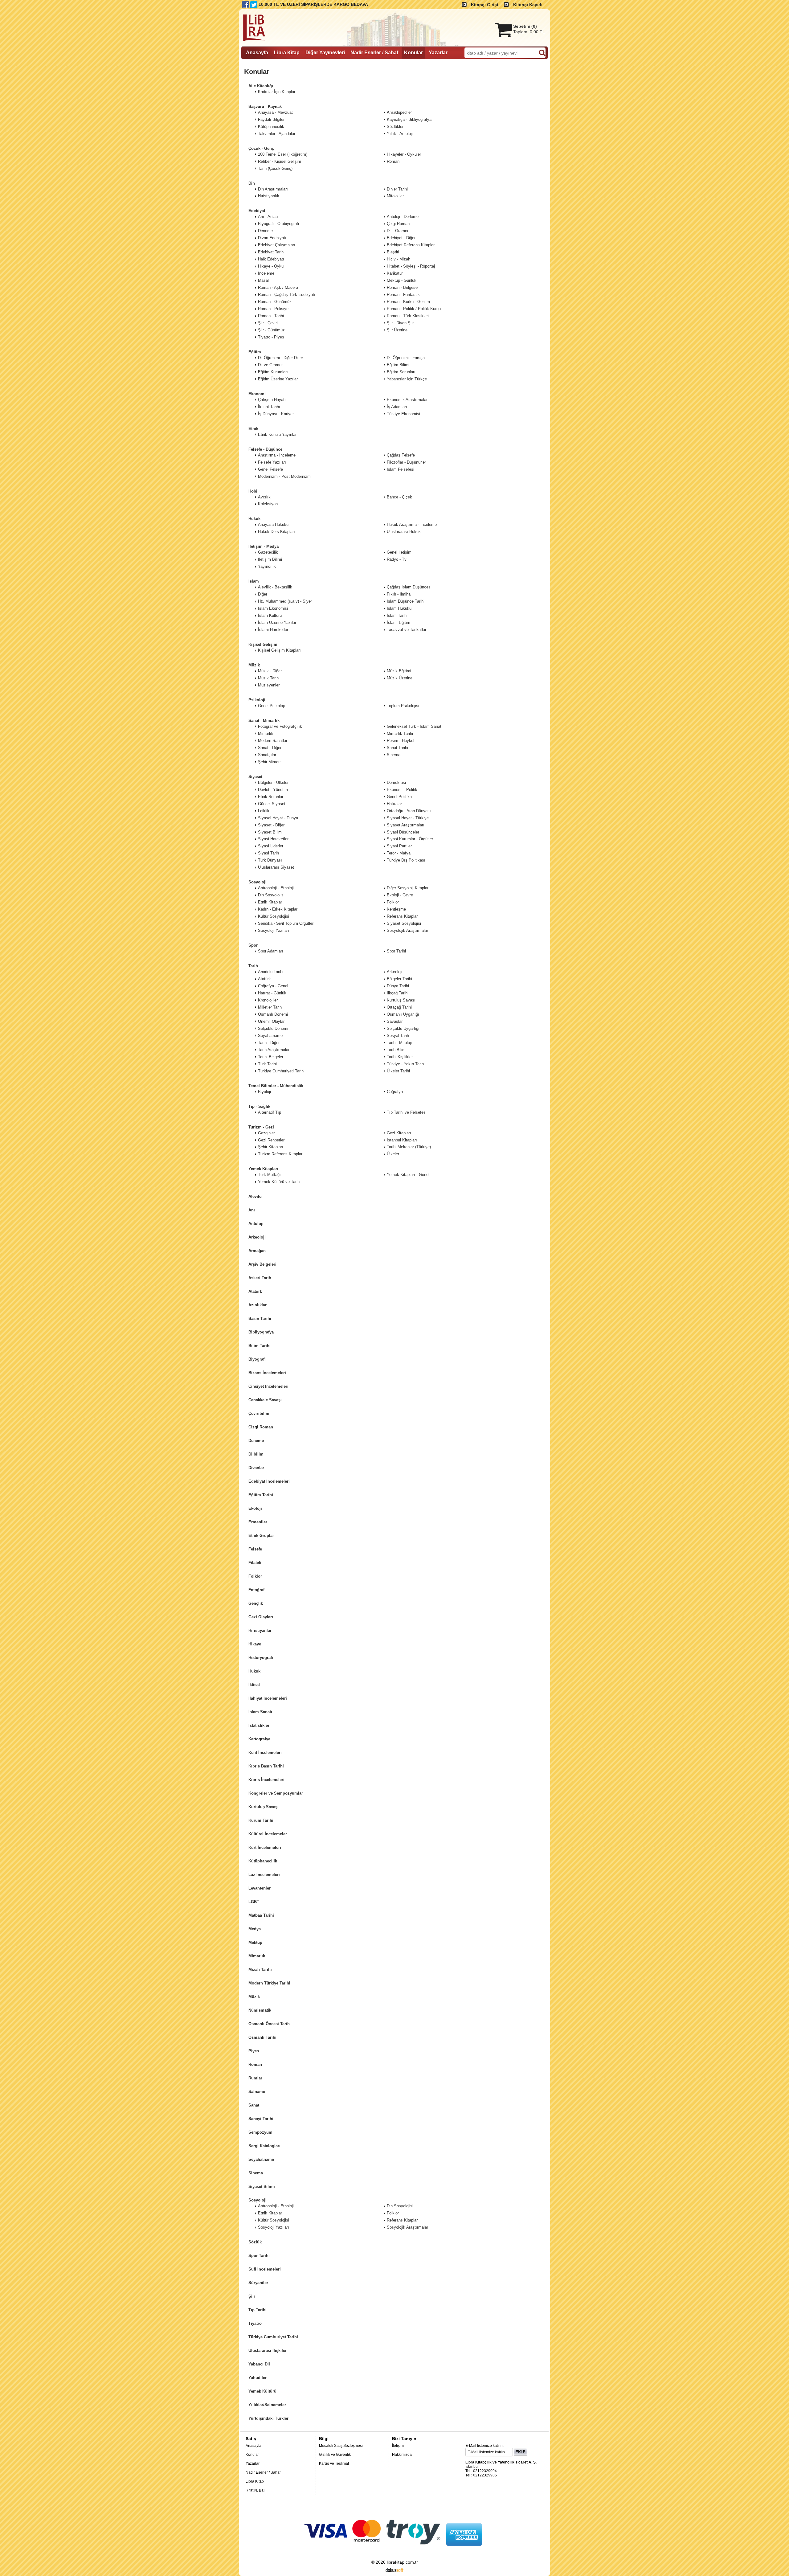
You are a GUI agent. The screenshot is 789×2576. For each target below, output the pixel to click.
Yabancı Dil (259, 2364)
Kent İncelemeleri (265, 1753)
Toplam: (529, 32)
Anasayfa (253, 2446)
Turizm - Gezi (261, 1127)
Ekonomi (257, 394)
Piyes (254, 2051)
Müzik (254, 665)
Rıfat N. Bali (256, 2490)
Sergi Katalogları (264, 2146)
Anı (252, 1210)
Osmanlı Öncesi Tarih (269, 2024)
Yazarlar (253, 2463)
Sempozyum (260, 2132)
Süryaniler (258, 2283)
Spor (253, 945)
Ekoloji (255, 1508)
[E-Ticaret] (394, 2570)
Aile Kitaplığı (261, 86)
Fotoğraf (256, 1590)
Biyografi (257, 1359)
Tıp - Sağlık (259, 1106)
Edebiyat (257, 211)
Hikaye (255, 1644)
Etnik (253, 429)
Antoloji (256, 1224)
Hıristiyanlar (260, 1630)
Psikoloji (257, 700)
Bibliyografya (261, 1332)
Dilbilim (256, 1454)
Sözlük (255, 2242)
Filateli (255, 1563)
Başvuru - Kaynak (265, 106)
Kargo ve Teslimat (334, 2463)
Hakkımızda (402, 2455)
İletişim (398, 2446)
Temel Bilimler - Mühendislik (276, 1086)
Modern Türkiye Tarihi (269, 1983)
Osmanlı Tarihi (262, 2037)
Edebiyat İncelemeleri (269, 1481)
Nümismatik (260, 2010)
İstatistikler (259, 1725)
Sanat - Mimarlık (264, 721)
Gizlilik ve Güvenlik (335, 2455)
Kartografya (259, 1739)
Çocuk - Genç (261, 148)
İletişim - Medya (264, 546)
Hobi (253, 491)
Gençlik (256, 1603)
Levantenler (260, 1888)
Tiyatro (255, 2323)
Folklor (255, 1576)
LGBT (254, 1902)
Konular (252, 2455)
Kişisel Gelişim (263, 644)
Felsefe (255, 1549)
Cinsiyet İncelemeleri (268, 1386)
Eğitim (255, 352)
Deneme (256, 1441)
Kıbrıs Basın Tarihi (266, 1766)
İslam (254, 581)
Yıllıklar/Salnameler (267, 2405)
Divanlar (256, 1468)
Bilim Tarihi (260, 1346)
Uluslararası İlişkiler (268, 2351)
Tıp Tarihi (258, 2310)
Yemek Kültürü (262, 2391)
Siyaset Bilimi (262, 2187)
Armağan (257, 1251)
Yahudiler (258, 2378)
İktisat (254, 1685)
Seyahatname (261, 2159)
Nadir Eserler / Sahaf (263, 2472)
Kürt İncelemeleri (265, 1847)
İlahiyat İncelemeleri (268, 1698)
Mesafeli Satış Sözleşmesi (341, 2446)
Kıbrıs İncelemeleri (266, 1780)
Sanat (254, 2105)
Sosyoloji (258, 882)
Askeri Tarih (260, 1278)
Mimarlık (257, 1956)
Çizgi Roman (261, 1427)
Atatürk (255, 1291)
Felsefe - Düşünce (265, 449)
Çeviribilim (259, 1413)
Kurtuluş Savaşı (264, 1807)
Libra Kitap (255, 2481)
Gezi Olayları (261, 1617)
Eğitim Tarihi (261, 1495)
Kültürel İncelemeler (268, 1834)
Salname (257, 2092)
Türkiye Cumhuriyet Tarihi (273, 2337)
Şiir (252, 2296)
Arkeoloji (257, 1237)
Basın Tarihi (260, 1319)
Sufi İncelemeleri (265, 2269)
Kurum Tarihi (261, 1820)
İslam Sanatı (260, 1712)
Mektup (255, 1942)
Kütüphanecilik (263, 1861)
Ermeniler (258, 1522)
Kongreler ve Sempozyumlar (276, 1793)
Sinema (256, 2173)
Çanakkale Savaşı (265, 1400)
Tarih (253, 966)
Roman (255, 2064)
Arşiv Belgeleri (262, 1264)
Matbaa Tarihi (261, 1915)
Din (252, 183)
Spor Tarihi (259, 2256)
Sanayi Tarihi (261, 2119)
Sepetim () (525, 26)
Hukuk (254, 519)
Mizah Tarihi (260, 1970)
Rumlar (255, 2078)
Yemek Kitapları (263, 1169)
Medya (255, 1929)
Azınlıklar (258, 1305)
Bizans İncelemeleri (267, 1373)
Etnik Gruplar (261, 1536)
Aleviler (256, 1196)
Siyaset (255, 777)
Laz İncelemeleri (264, 1875)
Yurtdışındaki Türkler (268, 2418)
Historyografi (261, 1658)
